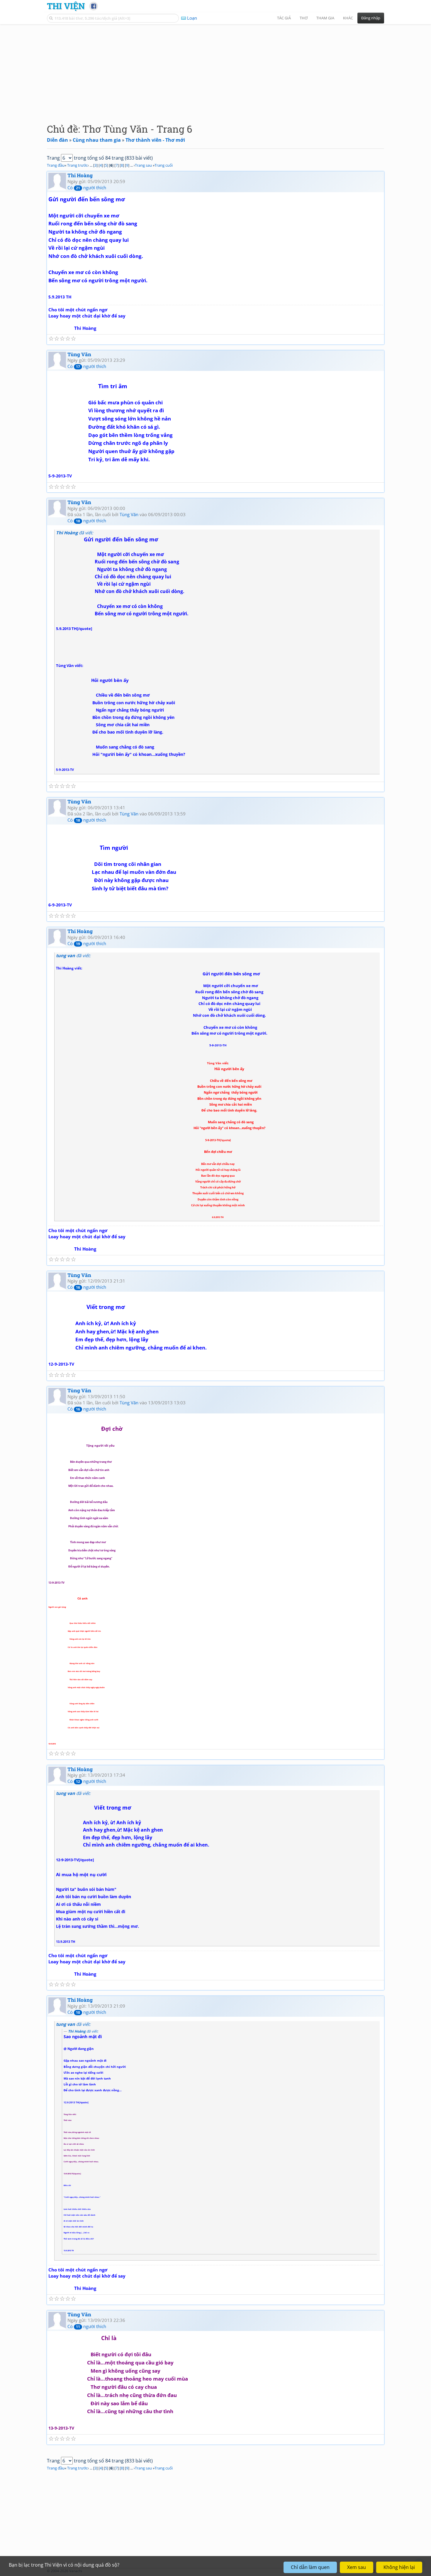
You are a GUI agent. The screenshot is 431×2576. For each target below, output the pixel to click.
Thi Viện (66, 6)
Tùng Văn (79, 354)
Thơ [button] (304, 18)
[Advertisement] (215, 69)
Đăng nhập (371, 18)
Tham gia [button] (325, 18)
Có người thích (87, 188)
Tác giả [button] (284, 18)
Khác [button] (348, 18)
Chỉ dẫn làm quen (310, 2567)
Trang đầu (56, 165)
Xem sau (357, 2567)
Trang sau (143, 165)
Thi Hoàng (80, 175)
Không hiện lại (399, 2567)
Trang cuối (164, 165)
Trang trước (77, 165)
